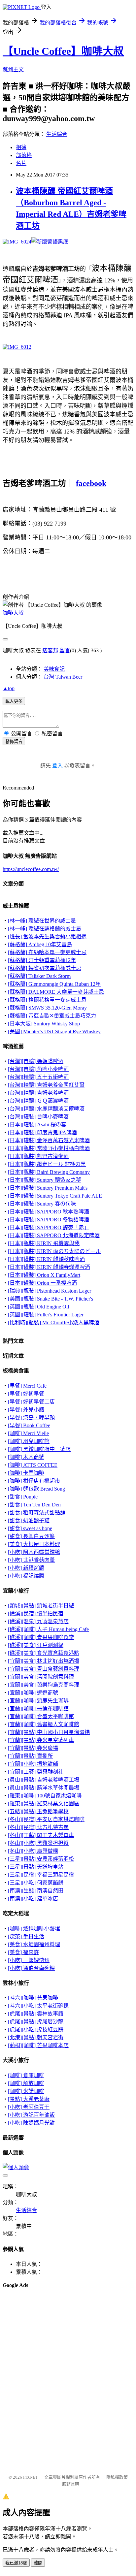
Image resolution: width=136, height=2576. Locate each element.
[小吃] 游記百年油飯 (31, 2115)
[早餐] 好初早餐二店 (31, 1402)
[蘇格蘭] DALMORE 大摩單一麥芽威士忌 (56, 992)
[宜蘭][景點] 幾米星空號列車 (41, 1740)
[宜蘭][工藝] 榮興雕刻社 (36, 1772)
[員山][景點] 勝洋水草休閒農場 (44, 1788)
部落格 (24, 155)
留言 (65, 650)
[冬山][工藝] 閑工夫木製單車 (41, 1835)
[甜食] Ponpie (23, 1497)
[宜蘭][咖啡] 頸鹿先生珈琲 (38, 1701)
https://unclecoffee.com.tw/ (31, 869)
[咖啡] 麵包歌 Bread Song (36, 1489)
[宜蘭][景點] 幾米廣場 (33, 1748)
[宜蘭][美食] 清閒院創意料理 (41, 1677)
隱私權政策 (117, 2477)
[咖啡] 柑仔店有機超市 (34, 1481)
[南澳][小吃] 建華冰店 (33, 1899)
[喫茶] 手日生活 (26, 1936)
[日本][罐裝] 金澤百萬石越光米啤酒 (49, 1140)
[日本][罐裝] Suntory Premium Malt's (48, 1188)
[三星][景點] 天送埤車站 (36, 1867)
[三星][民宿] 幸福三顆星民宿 (41, 1875)
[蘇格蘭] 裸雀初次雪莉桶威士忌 (45, 968)
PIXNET (31, 2477)
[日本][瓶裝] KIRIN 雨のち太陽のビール (54, 1251)
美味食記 (54, 669)
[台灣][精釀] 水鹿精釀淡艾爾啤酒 (46, 1109)
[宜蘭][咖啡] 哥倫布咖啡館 (38, 1708)
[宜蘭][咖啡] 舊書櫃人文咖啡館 (44, 1724)
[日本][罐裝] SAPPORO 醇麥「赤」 (49, 1227)
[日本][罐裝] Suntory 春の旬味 (42, 1204)
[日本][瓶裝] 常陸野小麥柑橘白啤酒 (49, 1148)
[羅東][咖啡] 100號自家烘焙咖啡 (45, 1796)
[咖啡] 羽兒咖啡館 (29, 1441)
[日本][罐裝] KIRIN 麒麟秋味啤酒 (46, 1259)
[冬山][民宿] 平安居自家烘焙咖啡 (46, 1819)
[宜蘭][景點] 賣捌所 (30, 1756)
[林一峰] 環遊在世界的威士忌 (42, 921)
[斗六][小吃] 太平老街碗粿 (38, 2006)
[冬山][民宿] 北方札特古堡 (38, 1827)
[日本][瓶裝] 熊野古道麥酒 (38, 1156)
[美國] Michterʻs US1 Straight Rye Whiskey (54, 1031)
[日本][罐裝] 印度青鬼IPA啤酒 (42, 1132)
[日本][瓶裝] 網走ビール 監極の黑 (47, 1164)
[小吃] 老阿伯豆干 (29, 2107)
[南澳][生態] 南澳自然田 (36, 1891)
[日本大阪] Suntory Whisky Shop (44, 1024)
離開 (38, 2563)
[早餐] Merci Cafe (27, 1386)
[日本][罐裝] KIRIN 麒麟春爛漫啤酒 (49, 1267)
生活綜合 (57, 134)
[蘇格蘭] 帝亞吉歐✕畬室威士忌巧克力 (52, 1016)
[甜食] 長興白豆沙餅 (31, 1536)
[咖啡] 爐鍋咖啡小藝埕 (34, 1929)
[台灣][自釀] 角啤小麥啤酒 (38, 1069)
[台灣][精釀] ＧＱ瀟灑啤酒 (38, 1101)
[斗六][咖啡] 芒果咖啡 (33, 1998)
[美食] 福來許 (23, 1952)
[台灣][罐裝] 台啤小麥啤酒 (38, 1117)
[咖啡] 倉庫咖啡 (26, 2075)
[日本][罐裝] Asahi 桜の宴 (37, 1125)
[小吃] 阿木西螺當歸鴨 (34, 1552)
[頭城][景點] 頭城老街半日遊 (41, 1606)
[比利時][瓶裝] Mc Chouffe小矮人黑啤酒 (54, 1322)
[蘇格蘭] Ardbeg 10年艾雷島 (40, 944)
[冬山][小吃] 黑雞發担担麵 (38, 1843)
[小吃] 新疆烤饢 (26, 1568)
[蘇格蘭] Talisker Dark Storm (39, 976)
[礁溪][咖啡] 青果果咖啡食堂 (41, 1637)
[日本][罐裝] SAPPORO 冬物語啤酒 (49, 1220)
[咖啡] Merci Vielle (28, 1433)
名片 (21, 163)
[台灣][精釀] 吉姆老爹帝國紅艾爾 (46, 1085)
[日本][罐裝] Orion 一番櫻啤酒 (42, 1283)
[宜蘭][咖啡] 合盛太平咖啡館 (41, 1716)
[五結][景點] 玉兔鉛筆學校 (38, 1811)
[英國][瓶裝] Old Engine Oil (38, 1307)
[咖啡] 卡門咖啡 (26, 1473)
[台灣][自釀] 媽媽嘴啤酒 (36, 1061)
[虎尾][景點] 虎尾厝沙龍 (36, 2022)
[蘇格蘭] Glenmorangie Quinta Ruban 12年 (54, 984)
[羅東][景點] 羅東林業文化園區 (44, 1803)
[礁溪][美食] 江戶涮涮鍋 (36, 1645)
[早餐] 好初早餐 (26, 1394)
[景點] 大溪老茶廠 (29, 2099)
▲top (9, 688)
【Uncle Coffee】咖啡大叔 (63, 51)
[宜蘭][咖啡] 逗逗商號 (33, 1693)
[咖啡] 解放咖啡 (26, 2083)
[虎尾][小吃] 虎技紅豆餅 (36, 2029)
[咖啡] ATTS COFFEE (33, 1465)
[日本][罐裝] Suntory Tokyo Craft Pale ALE (55, 1196)
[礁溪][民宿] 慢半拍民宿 (36, 1613)
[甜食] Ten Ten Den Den (34, 1505)
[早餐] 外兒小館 (26, 1410)
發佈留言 (14, 741)
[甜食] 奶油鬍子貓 (29, 1520)
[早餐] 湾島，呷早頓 (31, 1417)
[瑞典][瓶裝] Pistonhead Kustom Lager (50, 1291)
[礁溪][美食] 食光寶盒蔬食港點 (44, 1653)
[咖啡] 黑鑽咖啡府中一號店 (39, 1449)
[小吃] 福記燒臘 (26, 1576)
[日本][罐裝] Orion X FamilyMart (44, 1275)
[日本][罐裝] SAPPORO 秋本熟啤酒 (49, 1212)
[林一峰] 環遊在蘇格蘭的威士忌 (45, 929)
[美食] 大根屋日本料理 (34, 1544)
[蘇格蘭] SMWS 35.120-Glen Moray (47, 1008)
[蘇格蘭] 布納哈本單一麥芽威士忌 (47, 952)
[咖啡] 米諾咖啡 (26, 2091)
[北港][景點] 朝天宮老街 (36, 2037)
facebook (91, 483)
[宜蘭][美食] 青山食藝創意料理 (44, 1669)
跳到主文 (13, 69)
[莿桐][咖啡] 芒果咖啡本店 (38, 2045)
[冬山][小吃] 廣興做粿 (33, 1851)
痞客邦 (50, 650)
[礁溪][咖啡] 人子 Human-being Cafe (48, 1629)
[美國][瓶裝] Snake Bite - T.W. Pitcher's (51, 1299)
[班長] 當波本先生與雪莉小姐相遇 (47, 936)
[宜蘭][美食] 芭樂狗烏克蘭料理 (44, 1685)
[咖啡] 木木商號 (26, 1457)
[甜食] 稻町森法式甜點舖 (37, 1513)
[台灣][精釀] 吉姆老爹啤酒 (38, 1093)
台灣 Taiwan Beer (63, 677)
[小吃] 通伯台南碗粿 (31, 1968)
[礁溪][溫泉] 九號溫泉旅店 (38, 1621)
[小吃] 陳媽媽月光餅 (31, 2123)
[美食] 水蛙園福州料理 (34, 1944)
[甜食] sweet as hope (30, 1528)
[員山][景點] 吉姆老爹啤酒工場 (44, 1780)
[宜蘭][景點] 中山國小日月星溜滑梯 (49, 1732)
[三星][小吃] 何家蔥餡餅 (36, 1883)
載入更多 (14, 701)
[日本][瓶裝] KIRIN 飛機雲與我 (44, 1243)
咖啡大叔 (13, 613)
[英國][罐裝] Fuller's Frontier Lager (46, 1315)
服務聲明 (71, 2484)
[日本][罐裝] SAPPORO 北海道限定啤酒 (54, 1235)
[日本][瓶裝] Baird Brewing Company (49, 1172)
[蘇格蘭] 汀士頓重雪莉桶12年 (42, 960)
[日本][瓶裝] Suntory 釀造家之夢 (45, 1180)
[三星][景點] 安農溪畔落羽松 (41, 1859)
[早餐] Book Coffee (29, 1425)
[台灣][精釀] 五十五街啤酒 (38, 1077)
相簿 (21, 147)
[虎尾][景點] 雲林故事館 (36, 2014)
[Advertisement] (36, 2310)
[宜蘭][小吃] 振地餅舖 (33, 1764)
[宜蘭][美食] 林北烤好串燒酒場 (44, 1661)
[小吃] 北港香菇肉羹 (31, 1560)
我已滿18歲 (16, 2563)
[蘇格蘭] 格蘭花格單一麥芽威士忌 (47, 1000)
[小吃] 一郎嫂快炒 (29, 1960)
